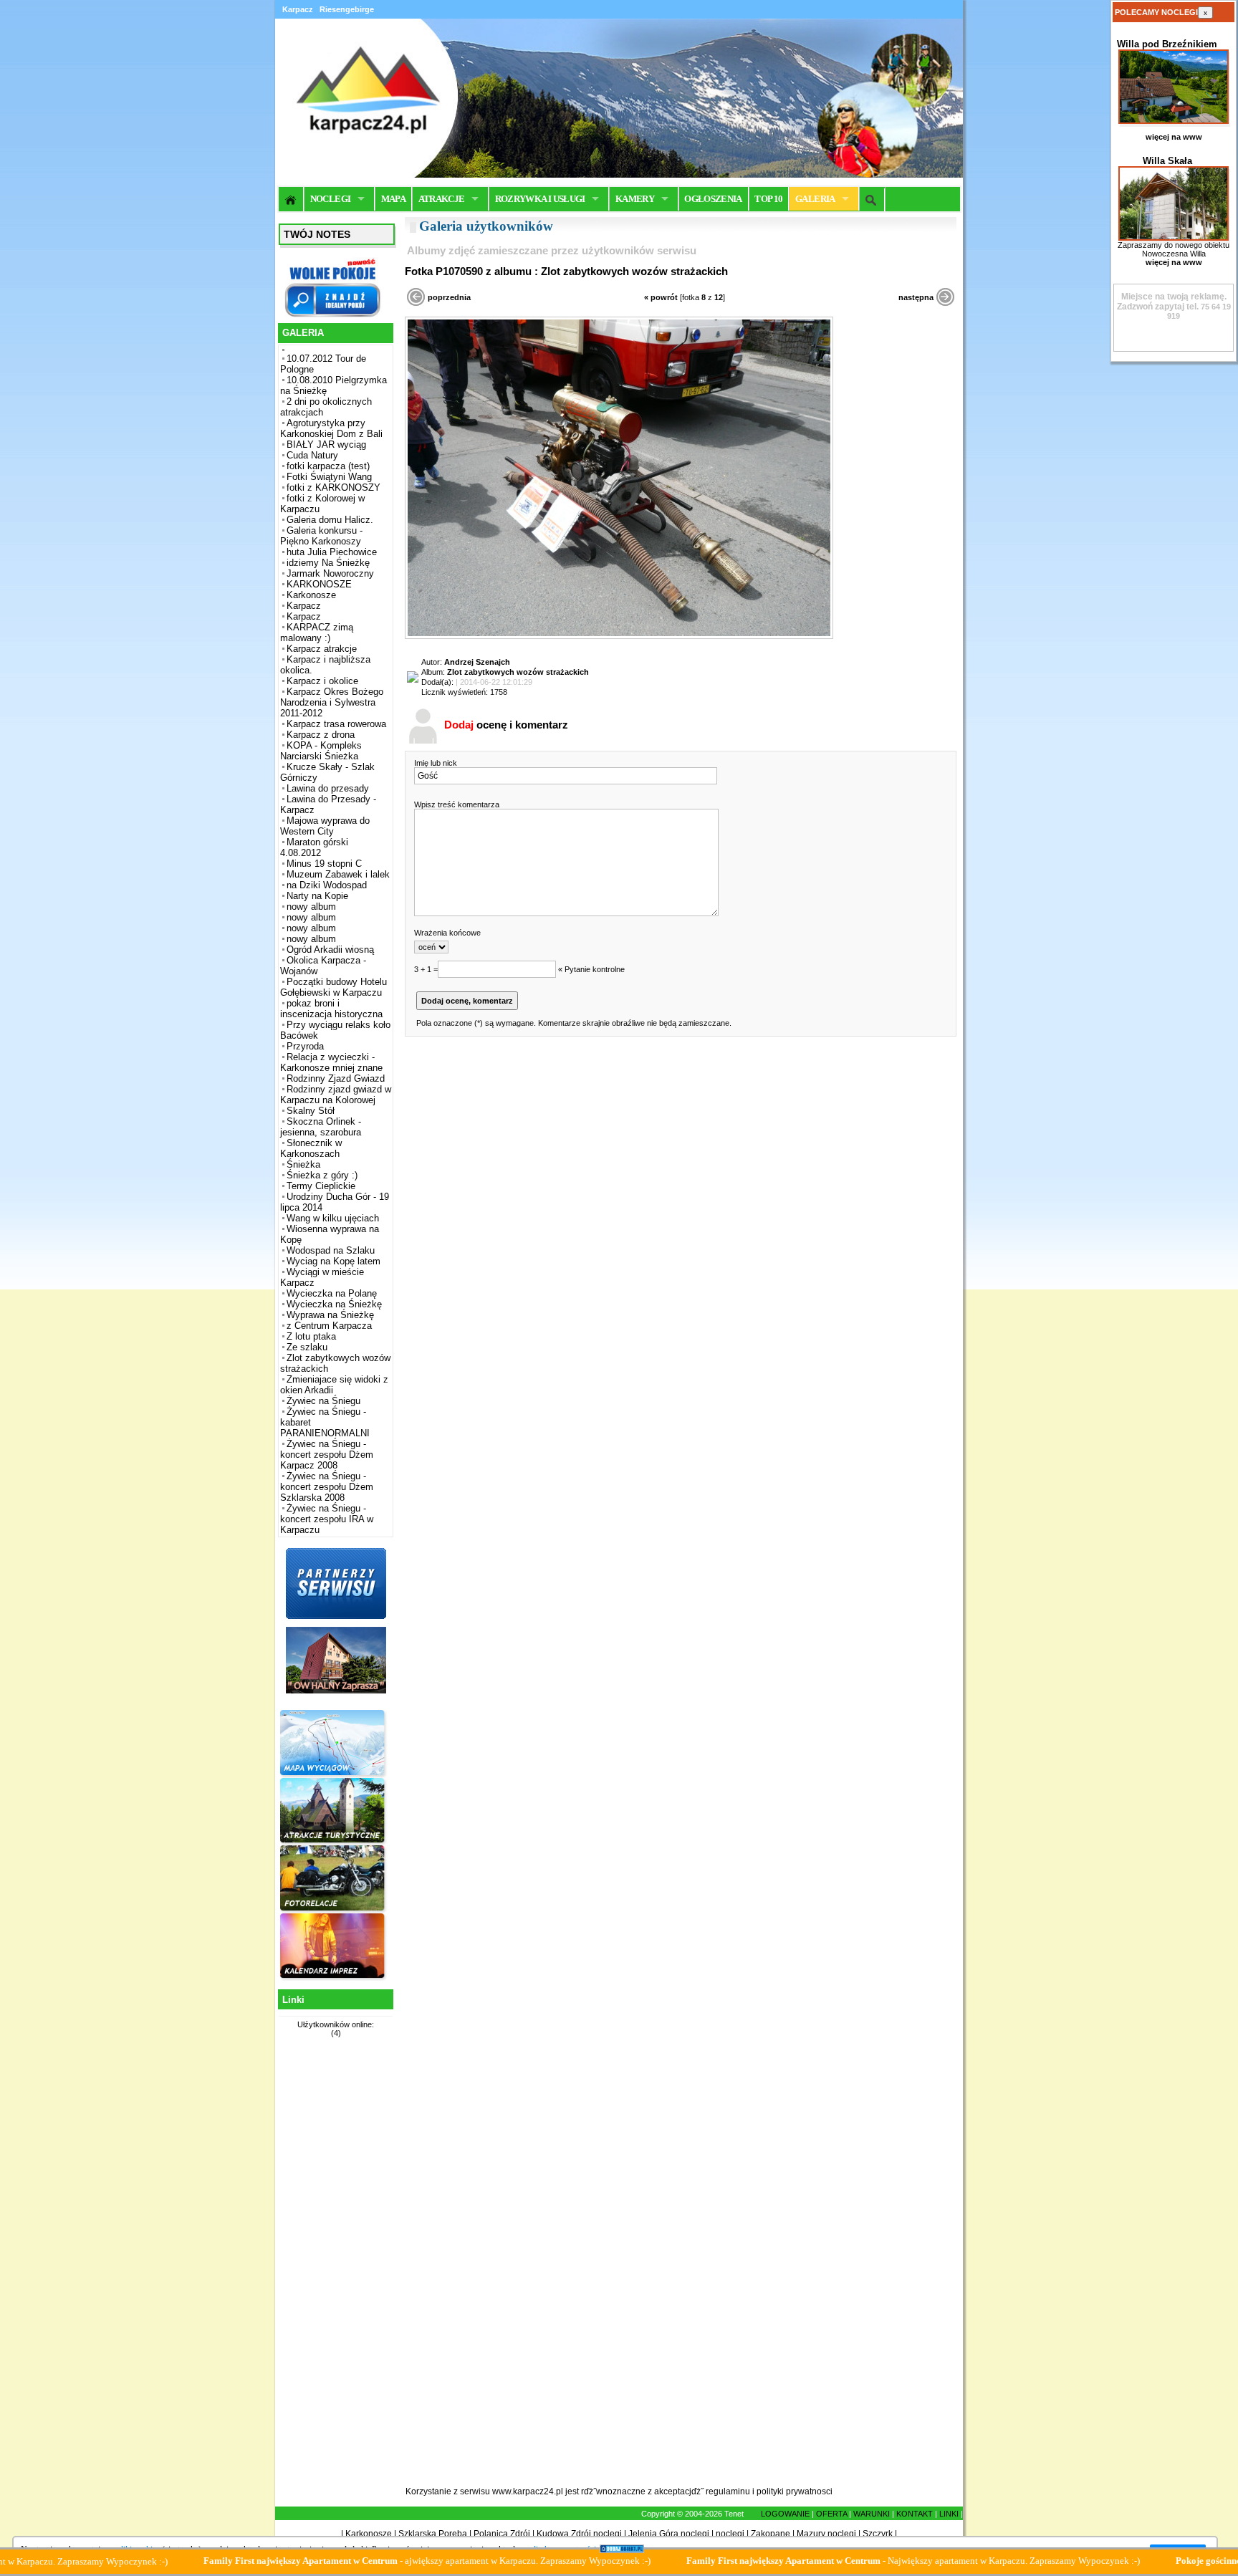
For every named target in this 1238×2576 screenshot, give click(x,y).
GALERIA (815, 199)
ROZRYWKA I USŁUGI (540, 199)
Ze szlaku (307, 1347)
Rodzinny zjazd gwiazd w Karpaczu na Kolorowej (336, 1095)
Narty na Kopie (317, 896)
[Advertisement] (334, 2270)
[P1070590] (619, 636)
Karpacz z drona (321, 735)
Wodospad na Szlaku (331, 1250)
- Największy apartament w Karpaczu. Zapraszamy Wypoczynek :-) (831, 2561)
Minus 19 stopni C (324, 864)
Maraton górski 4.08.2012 (314, 847)
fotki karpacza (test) (328, 466)
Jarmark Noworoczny (330, 573)
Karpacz (304, 606)
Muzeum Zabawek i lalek (338, 874)
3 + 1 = (426, 969)
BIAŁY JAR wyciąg (326, 444)
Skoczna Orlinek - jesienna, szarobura (321, 1127)
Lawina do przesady (328, 788)
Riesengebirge (347, 9)
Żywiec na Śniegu (323, 1401)
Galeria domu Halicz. (330, 520)
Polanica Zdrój (502, 2534)
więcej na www (1174, 137)
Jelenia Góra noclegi (669, 2534)
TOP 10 (768, 199)
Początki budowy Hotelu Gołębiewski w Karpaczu (334, 987)
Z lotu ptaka (311, 1336)
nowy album (311, 907)
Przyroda (305, 1046)
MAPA (393, 199)
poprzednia (449, 297)
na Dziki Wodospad (327, 885)
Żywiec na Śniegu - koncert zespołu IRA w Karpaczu (327, 1519)
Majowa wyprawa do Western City (325, 826)
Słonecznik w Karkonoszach (311, 1148)
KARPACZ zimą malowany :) (317, 633)
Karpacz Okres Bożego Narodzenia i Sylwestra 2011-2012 (332, 702)
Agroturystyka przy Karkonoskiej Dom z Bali (331, 428)
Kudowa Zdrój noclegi (579, 2534)
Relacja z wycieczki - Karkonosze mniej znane (331, 1062)
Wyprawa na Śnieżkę (330, 1315)
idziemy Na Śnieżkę (328, 563)
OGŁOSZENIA (713, 199)
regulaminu (728, 2491)
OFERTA (831, 2514)
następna (916, 297)
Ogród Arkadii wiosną (330, 950)
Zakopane (771, 2534)
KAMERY (635, 199)
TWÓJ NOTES (317, 234)
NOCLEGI (330, 199)
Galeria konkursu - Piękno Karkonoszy (321, 536)
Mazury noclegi (826, 2534)
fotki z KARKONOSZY (334, 487)
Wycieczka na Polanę (332, 1293)
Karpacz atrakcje (322, 649)
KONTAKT (915, 2514)
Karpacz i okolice (322, 681)
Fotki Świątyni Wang (329, 477)
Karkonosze (311, 595)
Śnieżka (303, 1164)
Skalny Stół (311, 1111)
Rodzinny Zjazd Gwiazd (336, 1078)
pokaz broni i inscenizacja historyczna (331, 1009)
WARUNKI (872, 2514)
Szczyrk (878, 2534)
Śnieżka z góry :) (322, 1175)
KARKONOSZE (319, 584)
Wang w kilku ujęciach (333, 1218)
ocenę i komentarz (506, 725)
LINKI (949, 2514)
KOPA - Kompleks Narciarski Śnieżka (321, 751)
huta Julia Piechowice (332, 552)
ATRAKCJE (442, 199)
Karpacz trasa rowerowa (336, 724)
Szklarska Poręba (433, 2534)
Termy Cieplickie (321, 1186)
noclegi (730, 2534)
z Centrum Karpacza (329, 1326)
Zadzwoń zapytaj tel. (1172, 302)
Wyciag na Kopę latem (334, 1261)
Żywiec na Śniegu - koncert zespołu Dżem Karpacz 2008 (327, 1455)
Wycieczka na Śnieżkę (334, 1304)
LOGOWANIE (785, 2514)
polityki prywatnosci (795, 2491)
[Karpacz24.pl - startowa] (291, 199)
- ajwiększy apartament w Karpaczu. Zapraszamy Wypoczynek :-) (345, 2561)
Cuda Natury (312, 455)
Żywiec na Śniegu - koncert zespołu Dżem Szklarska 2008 (327, 1487)
